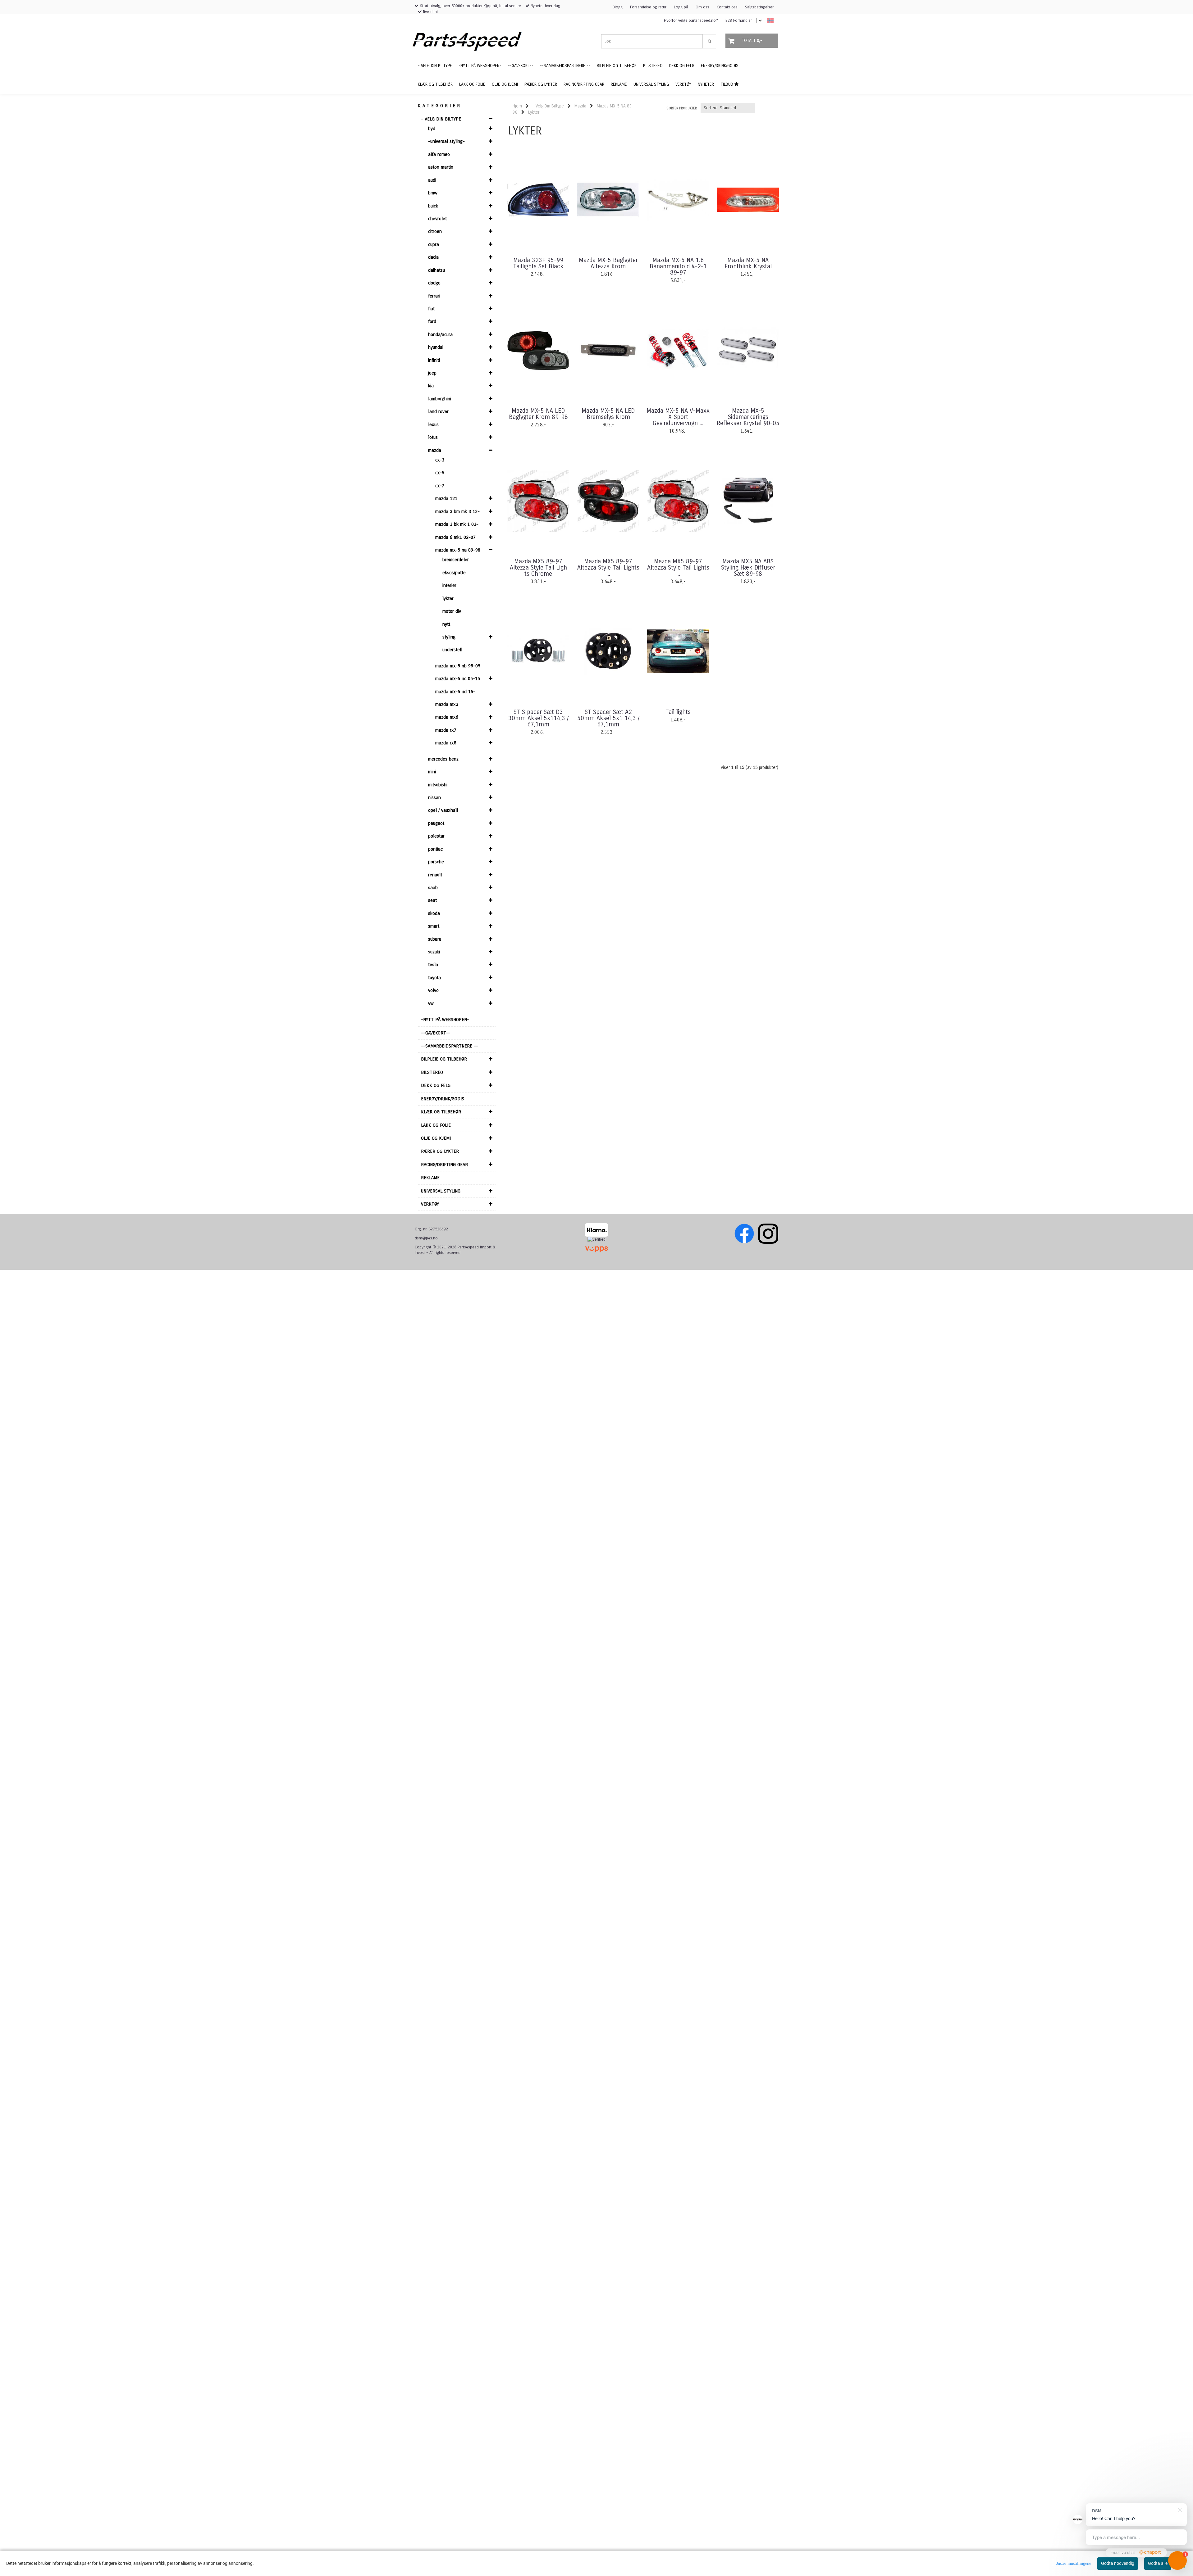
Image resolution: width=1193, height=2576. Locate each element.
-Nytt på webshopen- (445, 1020)
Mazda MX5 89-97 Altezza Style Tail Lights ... (608, 568)
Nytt (446, 624)
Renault (435, 875)
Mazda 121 (446, 498)
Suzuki (434, 952)
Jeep (432, 373)
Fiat (431, 309)
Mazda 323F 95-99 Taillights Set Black (538, 263)
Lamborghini (440, 399)
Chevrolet (437, 219)
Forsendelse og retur (648, 7)
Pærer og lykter (440, 1151)
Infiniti (434, 360)
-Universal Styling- (446, 141)
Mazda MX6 (447, 717)
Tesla (433, 965)
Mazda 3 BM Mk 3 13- (457, 511)
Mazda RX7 (446, 730)
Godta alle (1158, 2563)
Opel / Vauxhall (443, 810)
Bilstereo (432, 1072)
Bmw (433, 193)
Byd (432, 129)
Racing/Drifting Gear (444, 1165)
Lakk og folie (436, 1125)
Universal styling (441, 1191)
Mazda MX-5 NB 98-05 (458, 666)
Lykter (448, 598)
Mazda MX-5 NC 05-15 (458, 679)
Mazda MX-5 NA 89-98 (458, 550)
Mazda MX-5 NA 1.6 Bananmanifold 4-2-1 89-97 (678, 266)
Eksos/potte (454, 573)
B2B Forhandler (739, 20)
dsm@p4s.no (426, 1238)
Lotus (433, 437)
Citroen (435, 231)
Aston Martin (441, 167)
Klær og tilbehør (441, 1112)
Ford (432, 321)
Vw (431, 1003)
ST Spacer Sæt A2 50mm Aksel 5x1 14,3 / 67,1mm (608, 718)
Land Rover (438, 411)
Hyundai (436, 347)
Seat (432, 900)
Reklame (430, 1178)
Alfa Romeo (439, 154)
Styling (449, 637)
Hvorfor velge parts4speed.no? (691, 20)
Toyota (434, 978)
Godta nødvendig (1118, 2563)
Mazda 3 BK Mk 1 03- (457, 524)
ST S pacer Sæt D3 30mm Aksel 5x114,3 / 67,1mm (538, 718)
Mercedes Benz (443, 759)
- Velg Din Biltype (441, 119)
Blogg (618, 7)
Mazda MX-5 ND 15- (455, 692)
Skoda (434, 913)
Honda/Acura (440, 334)
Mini (432, 772)
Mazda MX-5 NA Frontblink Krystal (748, 263)
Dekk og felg (436, 1085)
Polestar (436, 836)
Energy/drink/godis (443, 1099)
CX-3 (440, 460)
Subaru (435, 939)
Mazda (435, 450)
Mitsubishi (438, 785)
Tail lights (678, 712)
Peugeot (436, 823)
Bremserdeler (456, 560)
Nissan (434, 797)
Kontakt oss (727, 7)
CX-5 (440, 473)
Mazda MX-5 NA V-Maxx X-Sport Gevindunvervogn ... (678, 417)
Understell (452, 650)
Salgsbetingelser (759, 7)
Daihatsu (437, 270)
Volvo (433, 990)
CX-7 (440, 486)
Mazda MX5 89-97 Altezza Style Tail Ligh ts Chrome (538, 568)
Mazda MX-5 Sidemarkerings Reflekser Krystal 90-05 (748, 417)
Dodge (434, 283)
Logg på (681, 7)
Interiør (449, 585)
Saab (433, 888)
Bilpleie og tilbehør (444, 1059)
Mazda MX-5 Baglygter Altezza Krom (608, 263)
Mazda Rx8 (446, 743)
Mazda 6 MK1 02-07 (455, 537)
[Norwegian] (769, 21)
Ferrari (434, 296)
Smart (434, 926)
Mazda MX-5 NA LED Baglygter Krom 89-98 (538, 414)
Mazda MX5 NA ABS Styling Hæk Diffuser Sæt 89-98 (748, 568)
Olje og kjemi (436, 1138)
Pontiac (435, 849)
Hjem (517, 106)
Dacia (433, 257)
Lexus (433, 425)
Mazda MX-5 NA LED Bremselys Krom (608, 414)
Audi (432, 180)
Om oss (702, 7)
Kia (431, 386)
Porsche (436, 862)
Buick (433, 206)
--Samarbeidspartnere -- (450, 1046)
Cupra (434, 244)
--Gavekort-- (436, 1033)
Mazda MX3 (447, 704)
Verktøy (430, 1204)
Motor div (452, 611)
